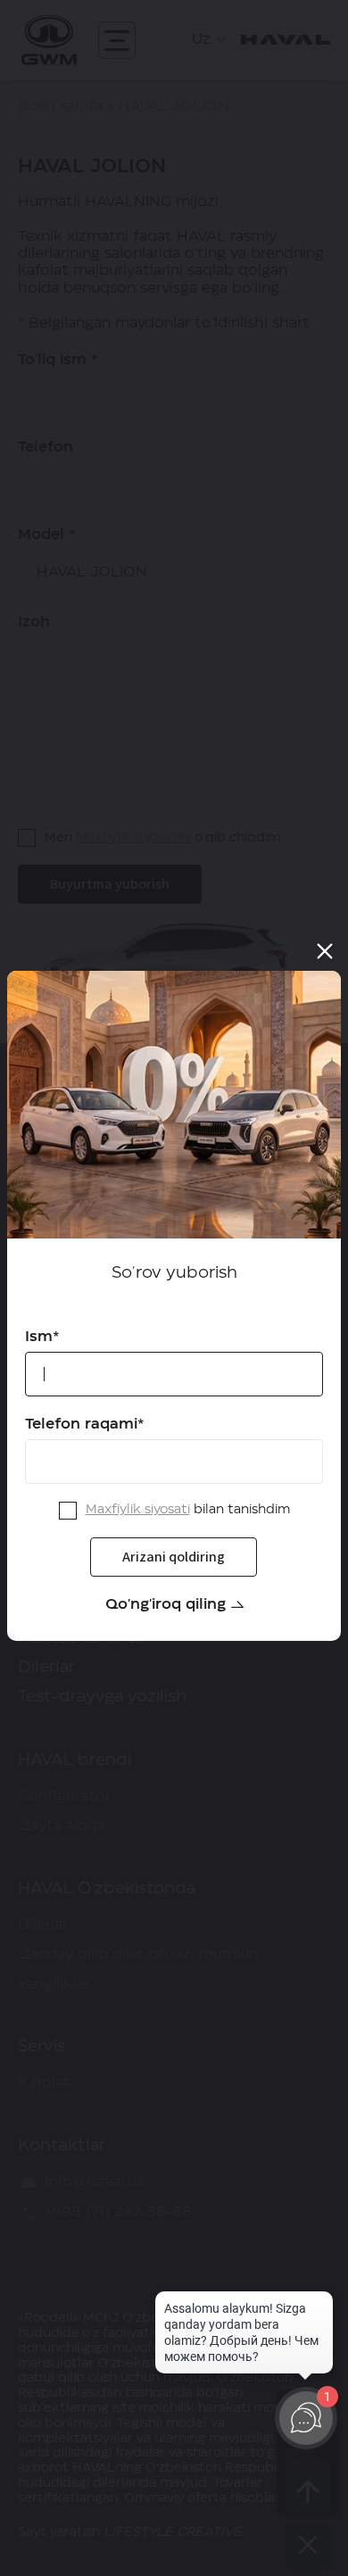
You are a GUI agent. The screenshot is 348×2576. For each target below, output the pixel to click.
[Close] (325, 951)
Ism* (42, 1337)
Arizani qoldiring (174, 1556)
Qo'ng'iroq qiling (166, 1604)
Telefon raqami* (85, 1424)
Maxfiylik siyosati (138, 1510)
